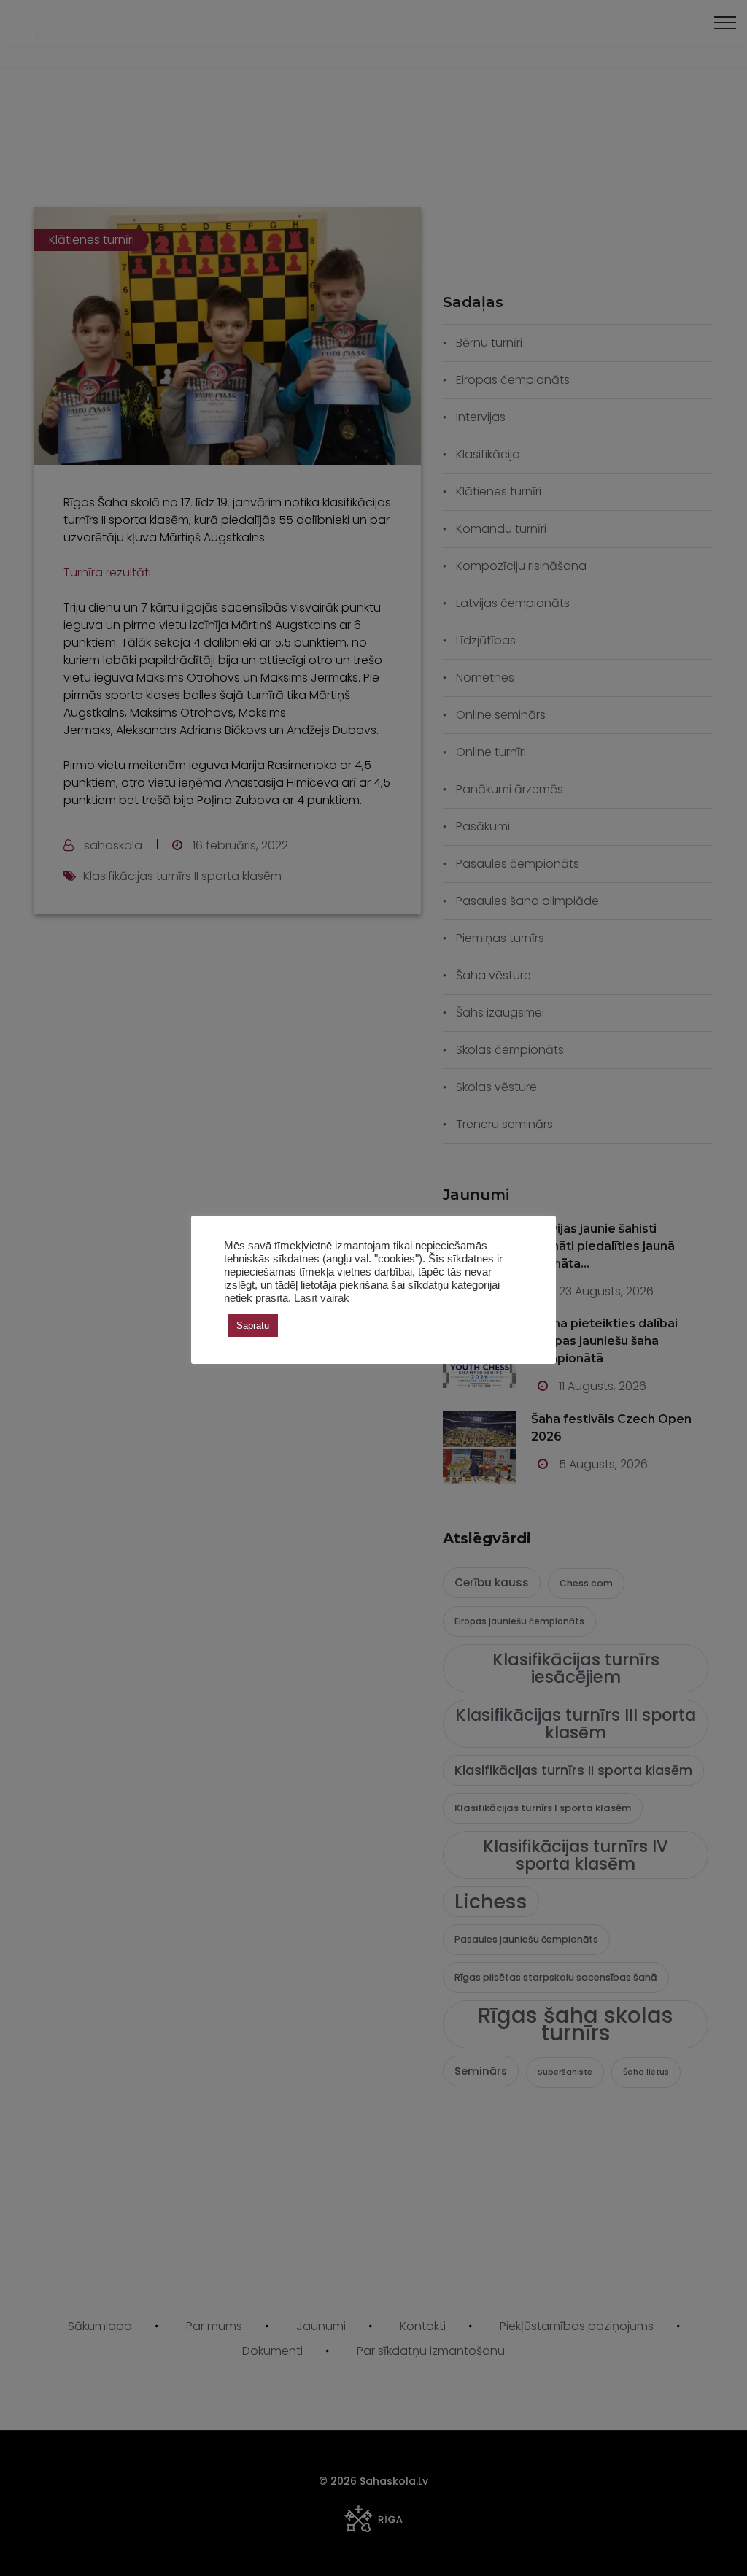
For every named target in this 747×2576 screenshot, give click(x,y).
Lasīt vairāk (322, 1298)
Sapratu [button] (253, 1326)
